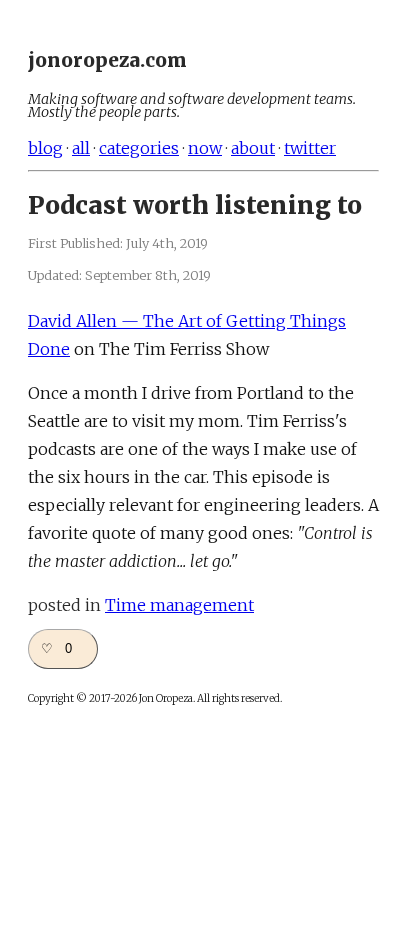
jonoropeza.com (107, 60)
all (81, 148)
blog (45, 148)
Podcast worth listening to (195, 205)
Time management (179, 605)
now (205, 148)
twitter (310, 148)
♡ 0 (56, 648)
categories (139, 148)
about (253, 148)
